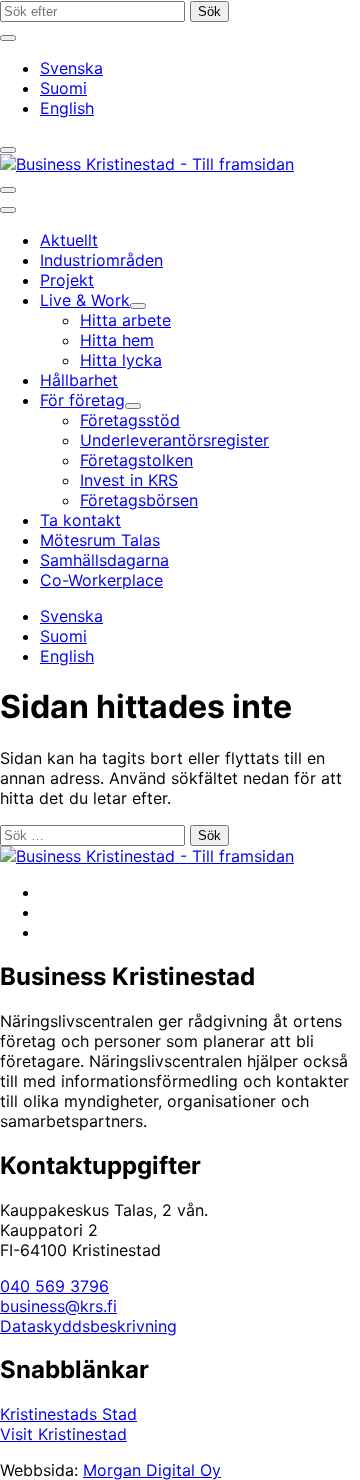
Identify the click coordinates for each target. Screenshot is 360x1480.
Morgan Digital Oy (152, 1470)
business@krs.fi (58, 1306)
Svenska (71, 68)
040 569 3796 (54, 1286)
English (67, 108)
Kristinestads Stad (68, 1414)
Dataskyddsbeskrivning (88, 1326)
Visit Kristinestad (63, 1434)
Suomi (63, 88)
